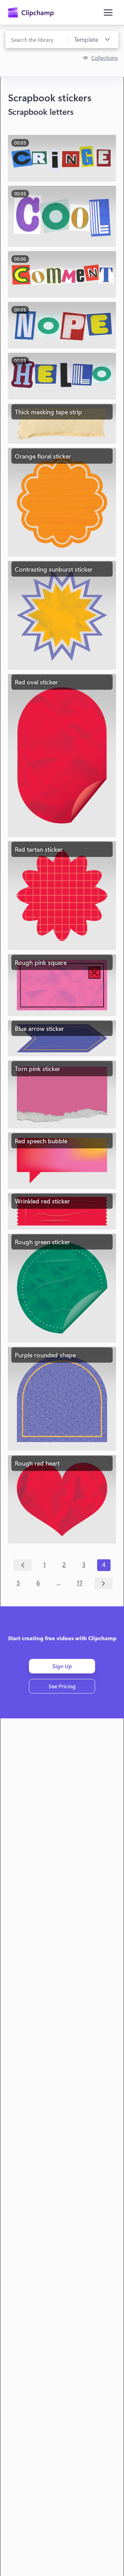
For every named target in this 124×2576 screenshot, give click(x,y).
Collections (105, 58)
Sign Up (62, 1666)
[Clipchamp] (31, 12)
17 (80, 1583)
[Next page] (104, 1584)
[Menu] (108, 12)
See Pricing (62, 1686)
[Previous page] (23, 1565)
